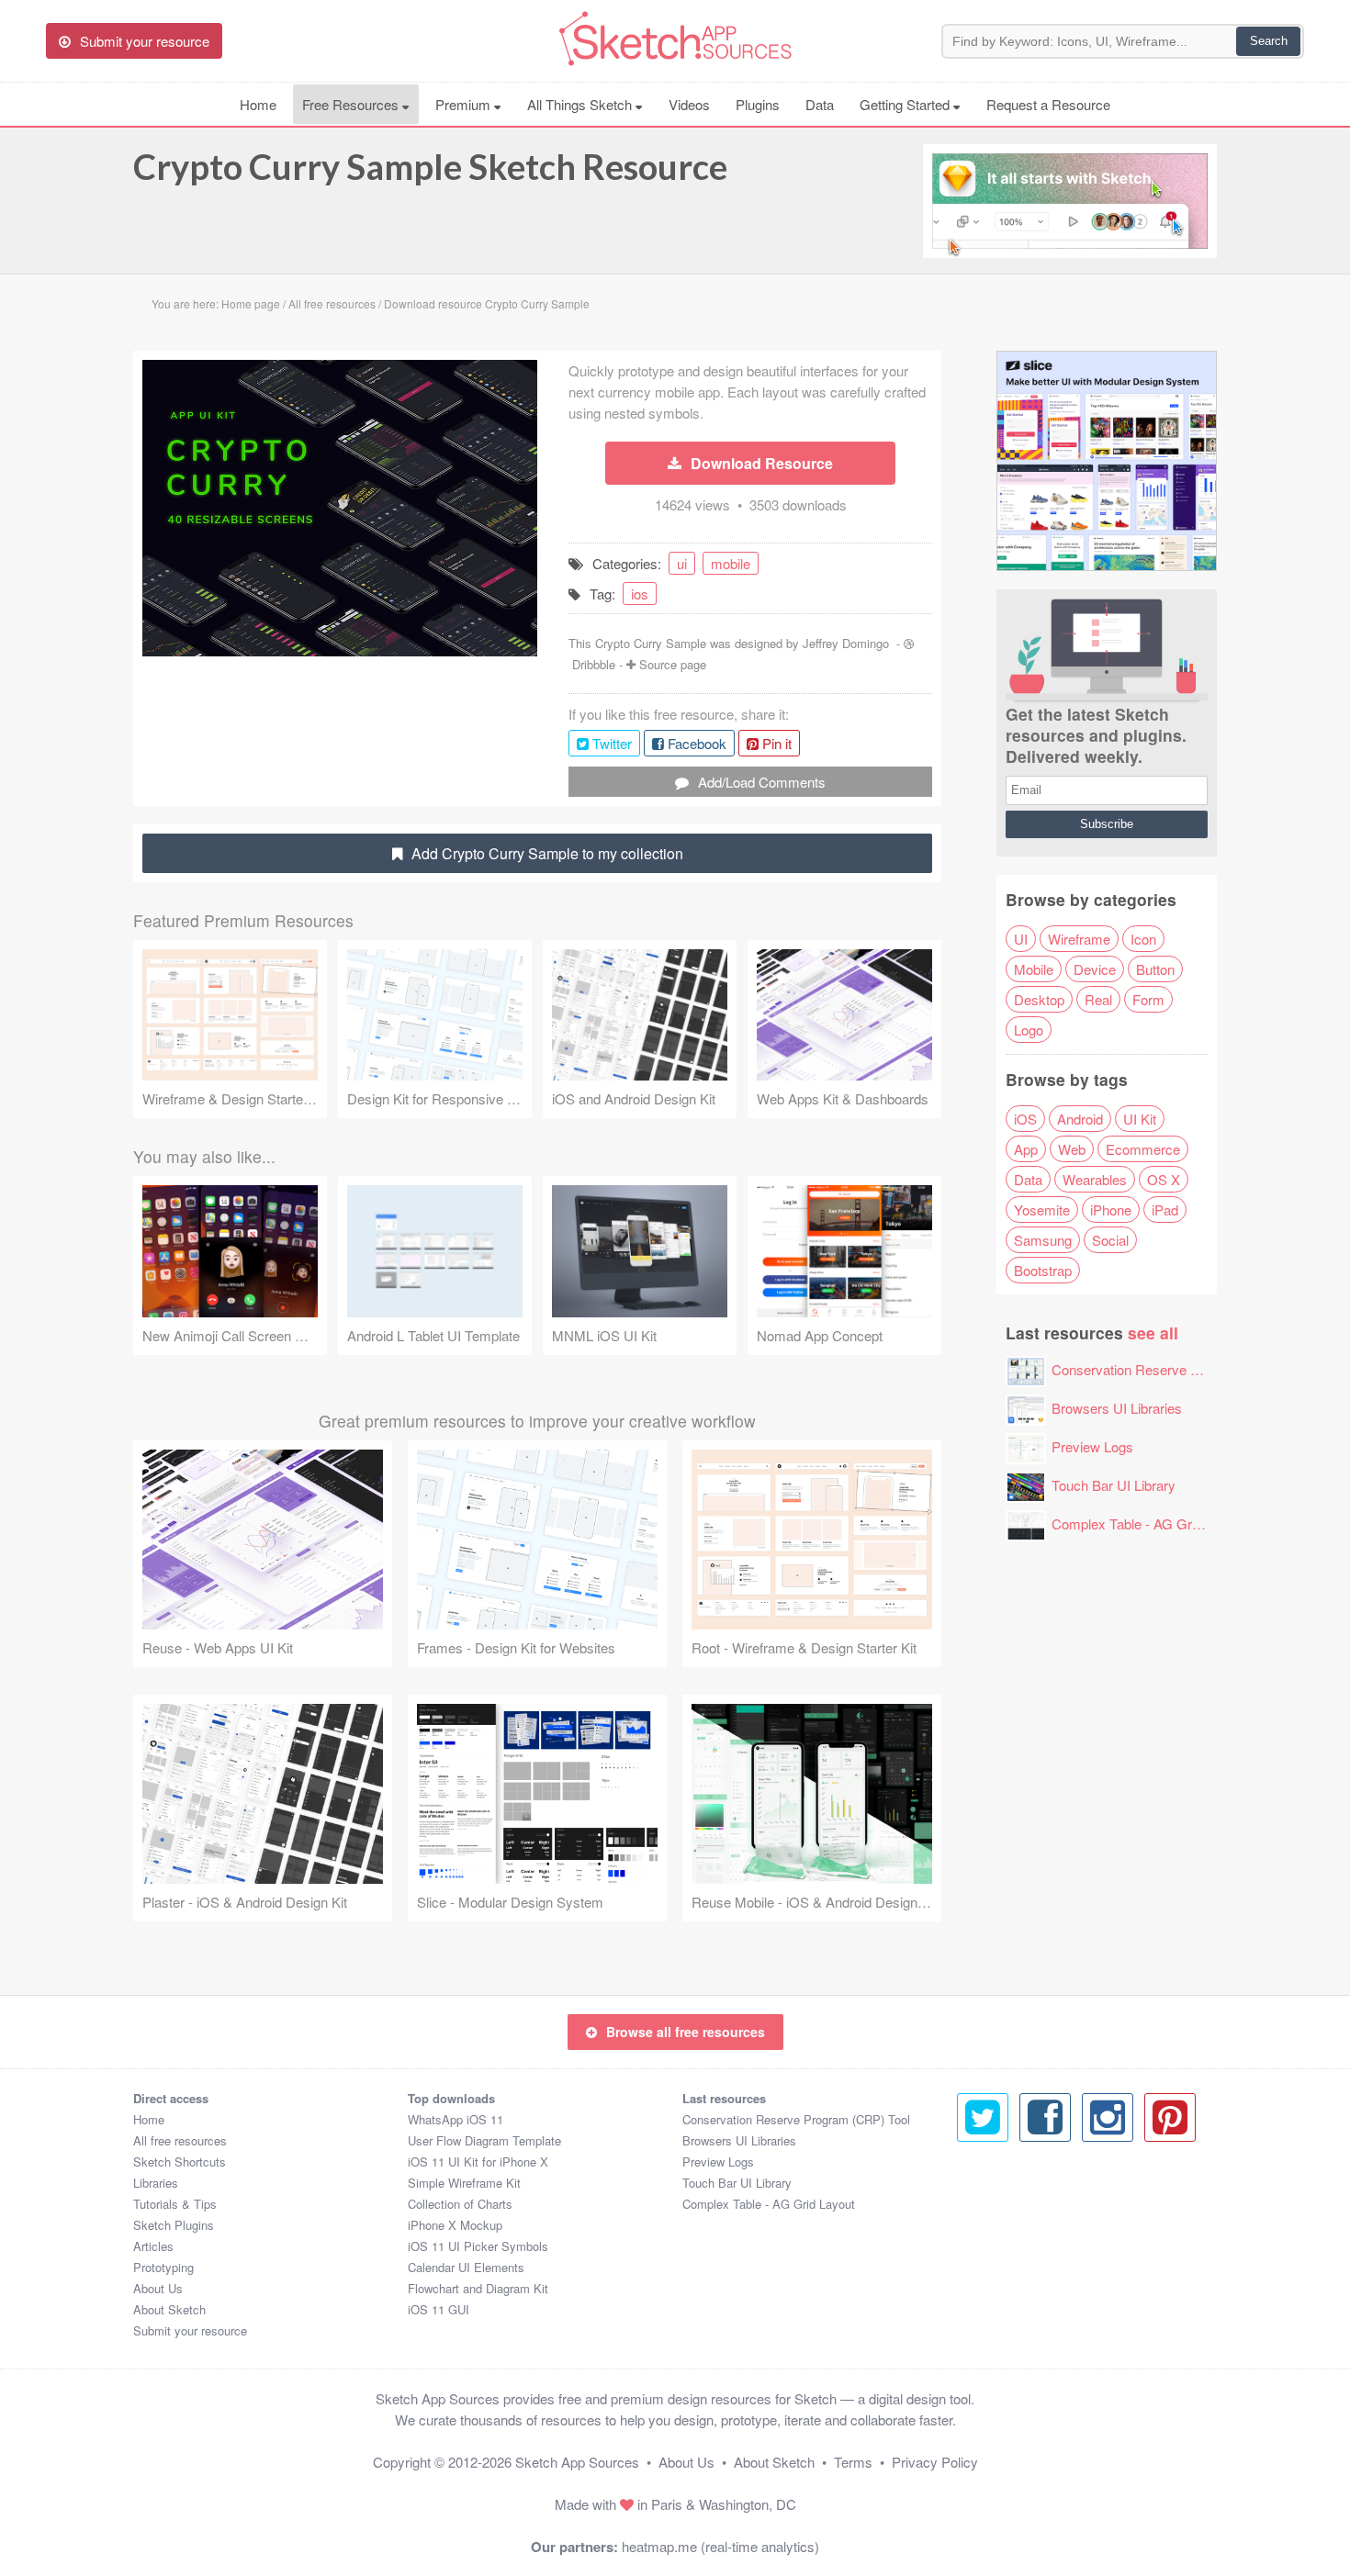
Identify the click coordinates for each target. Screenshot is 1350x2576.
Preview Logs (1092, 1446)
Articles (153, 2246)
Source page (673, 664)
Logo (1029, 1030)
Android (1080, 1119)
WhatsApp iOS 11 (456, 2119)
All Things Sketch (581, 104)
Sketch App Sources (577, 2462)
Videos (689, 104)
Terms (853, 2462)
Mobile (1034, 969)
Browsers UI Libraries (1117, 1408)
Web (1072, 1149)
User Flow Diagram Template (484, 2140)
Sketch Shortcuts (180, 2162)
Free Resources (352, 104)
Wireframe (1079, 939)
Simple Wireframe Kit (464, 2183)
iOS (1025, 1119)
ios (640, 594)
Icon (1143, 939)
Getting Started (906, 104)
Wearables (1095, 1179)
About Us (158, 2288)
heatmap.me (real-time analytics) (720, 2546)
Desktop (1039, 999)
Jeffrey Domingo (846, 643)
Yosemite (1042, 1210)
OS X (1164, 1179)
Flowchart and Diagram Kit (478, 2288)
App (1026, 1149)
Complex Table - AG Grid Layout (1149, 1523)
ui (682, 563)
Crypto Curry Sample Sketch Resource (430, 166)
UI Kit (1140, 1119)
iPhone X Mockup (455, 2225)
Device (1095, 969)
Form (1148, 999)
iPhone (1111, 1210)
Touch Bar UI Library (1114, 1485)
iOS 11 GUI (439, 2309)
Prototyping (163, 2267)
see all (1153, 1333)
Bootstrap (1043, 1270)
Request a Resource (1048, 104)
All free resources (180, 2140)
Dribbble (594, 664)
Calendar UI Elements (466, 2267)
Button (1155, 969)
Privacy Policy (935, 2462)
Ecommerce (1143, 1149)
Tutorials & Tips (175, 2204)
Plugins (758, 104)
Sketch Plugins (174, 2225)
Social (1110, 1240)
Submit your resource (190, 2330)
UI (1021, 939)
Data (820, 104)
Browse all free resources (686, 2032)
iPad (1165, 1210)
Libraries (156, 2183)
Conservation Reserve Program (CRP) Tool (1182, 1369)
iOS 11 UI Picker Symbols (478, 2246)
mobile (731, 563)
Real (1098, 999)
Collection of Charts (460, 2204)
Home (258, 104)
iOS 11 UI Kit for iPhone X (478, 2162)
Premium (465, 104)
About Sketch (169, 2309)
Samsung (1043, 1240)
